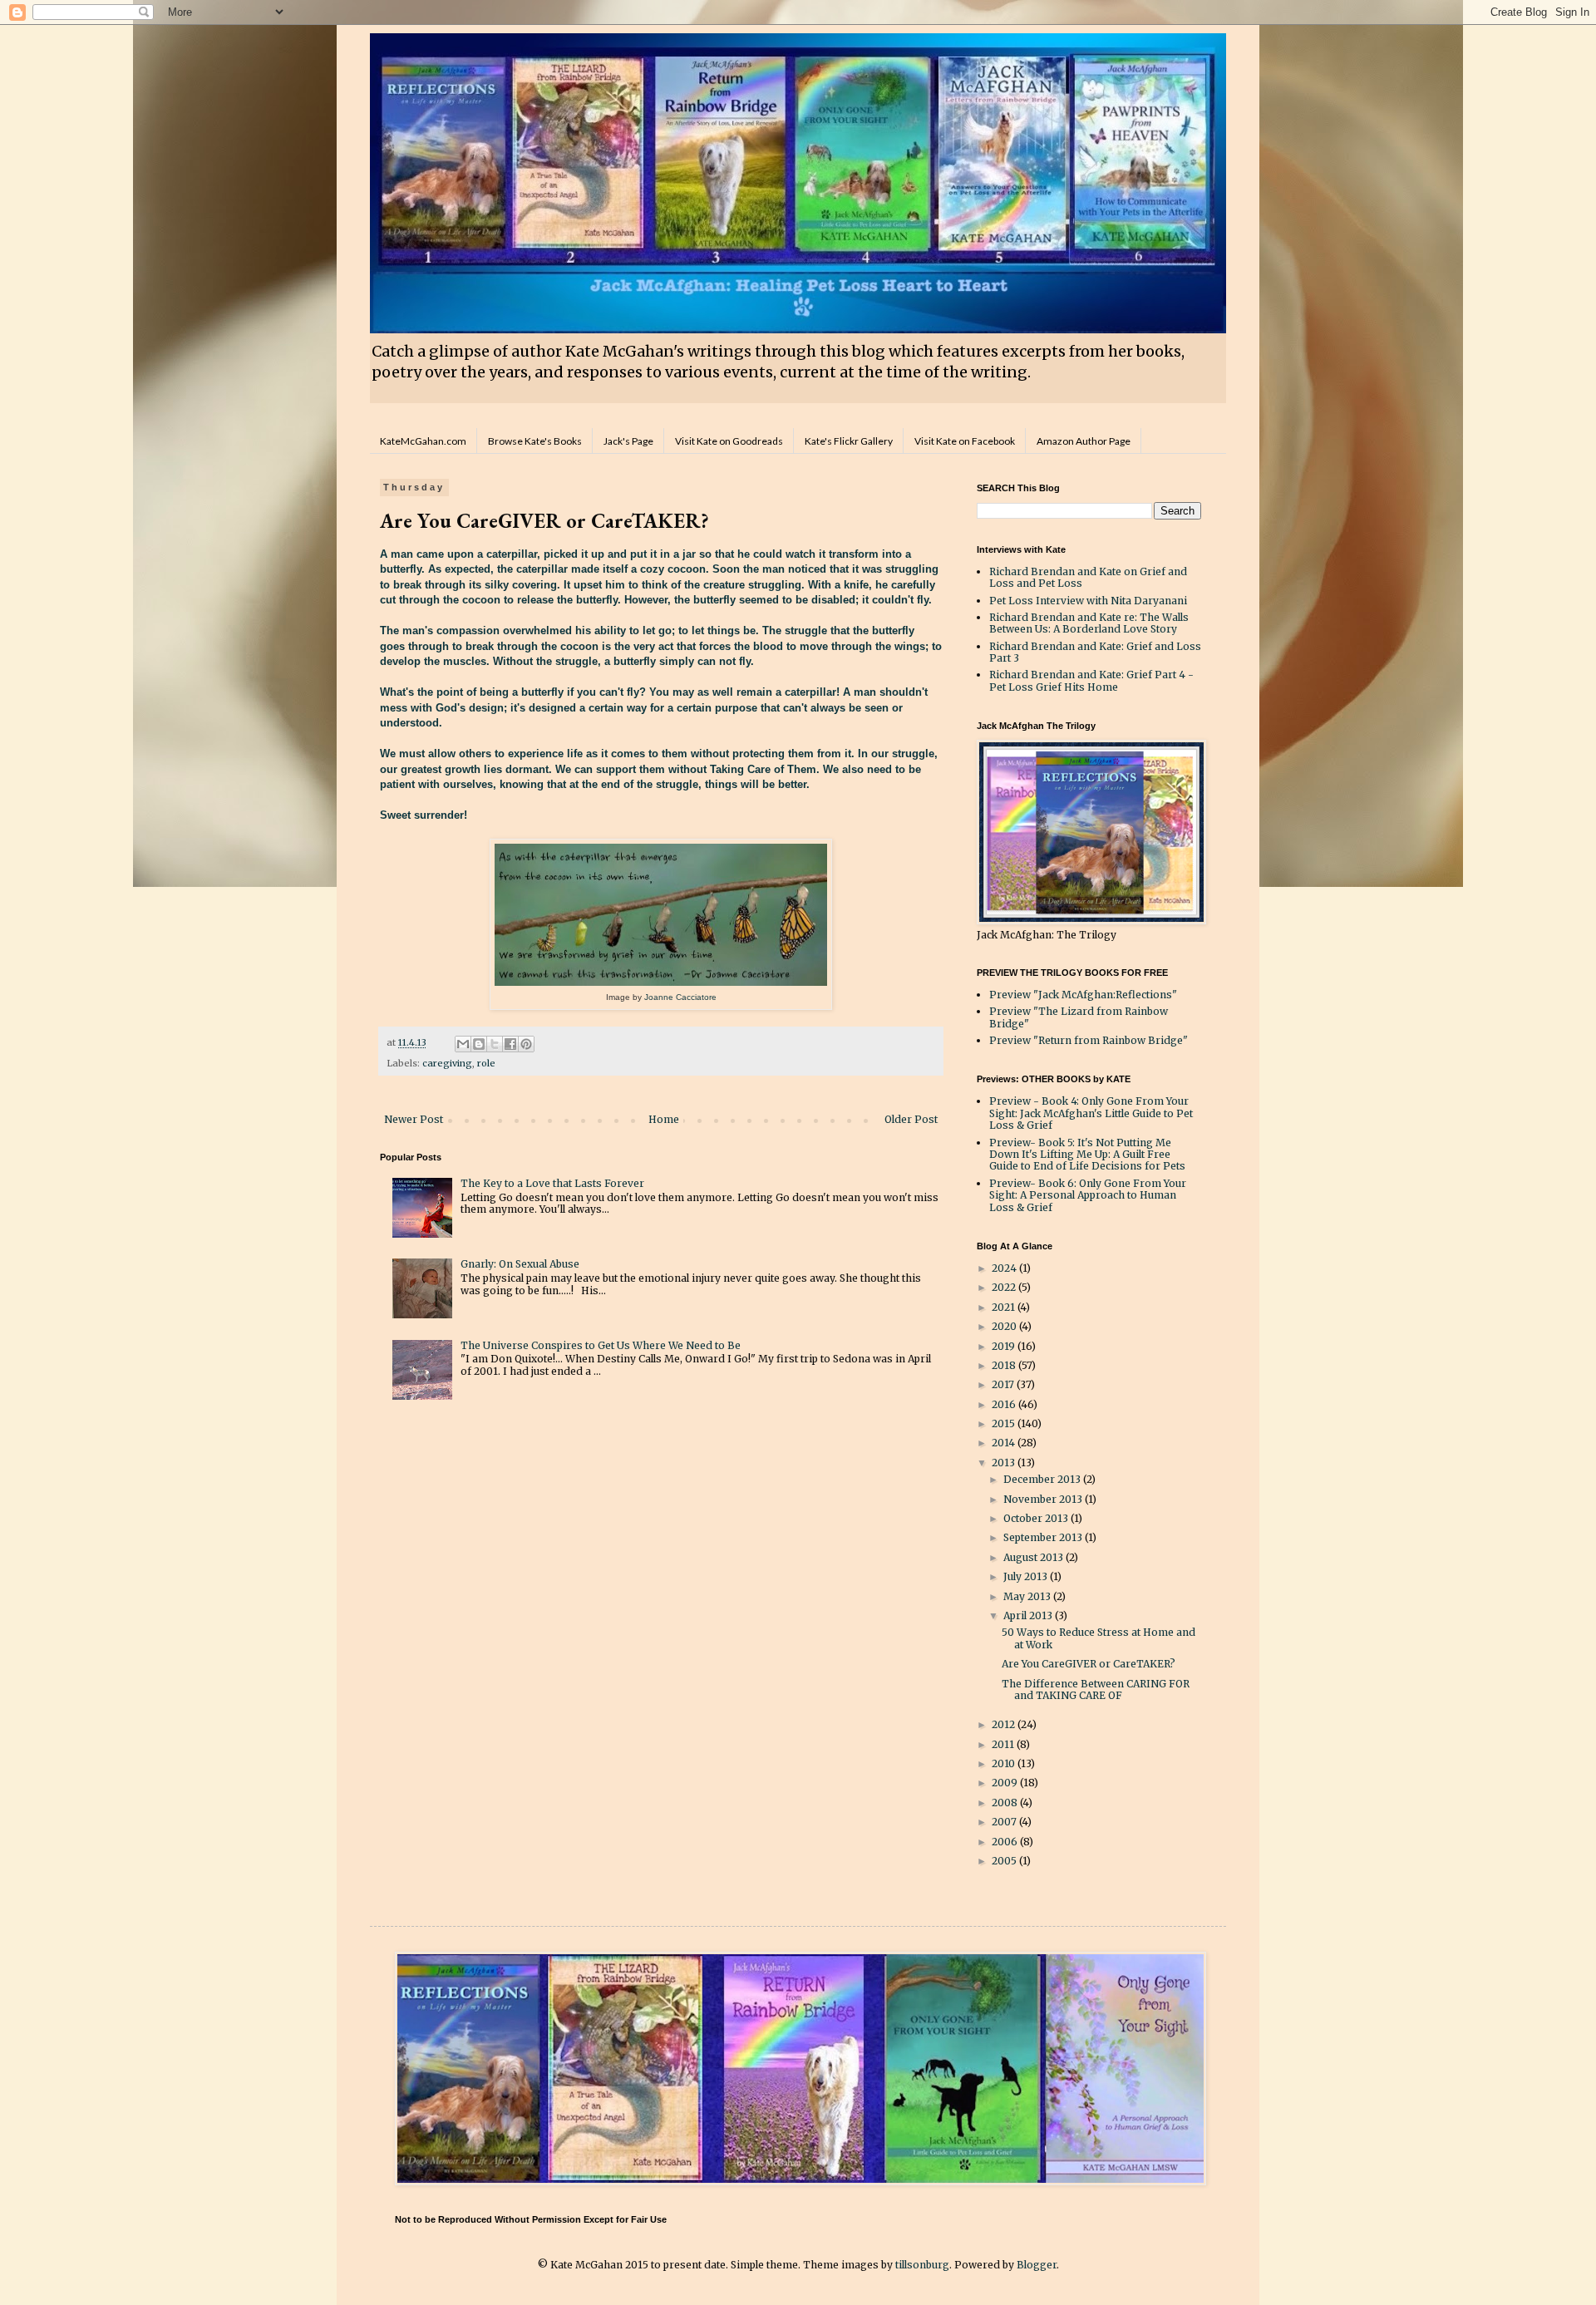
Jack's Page (628, 441)
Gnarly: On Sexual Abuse (520, 1264)
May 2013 (1028, 1596)
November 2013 (1044, 1499)
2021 (1005, 1307)
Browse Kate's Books (535, 441)
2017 (1004, 1384)
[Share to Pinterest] (526, 1044)
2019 (1005, 1346)
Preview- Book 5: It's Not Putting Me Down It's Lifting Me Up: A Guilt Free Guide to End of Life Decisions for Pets (1087, 1155)
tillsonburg (922, 2265)
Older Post (911, 1119)
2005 (1005, 1861)
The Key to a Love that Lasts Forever (552, 1183)
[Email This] (463, 1044)
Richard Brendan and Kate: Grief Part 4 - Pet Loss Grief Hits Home (1091, 680)
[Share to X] (495, 1044)
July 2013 (1027, 1576)
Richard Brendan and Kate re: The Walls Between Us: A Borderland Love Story (1089, 623)
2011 (1004, 1744)
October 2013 (1037, 1518)
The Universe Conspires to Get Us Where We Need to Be (601, 1345)
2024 (1005, 1268)
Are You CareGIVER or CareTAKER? (1089, 1664)
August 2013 (1034, 1557)
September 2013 (1044, 1537)
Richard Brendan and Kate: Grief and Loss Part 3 (1095, 652)
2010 (1005, 1763)
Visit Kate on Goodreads (729, 441)
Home (664, 1119)
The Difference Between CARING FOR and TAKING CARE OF (1096, 1689)
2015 (1005, 1423)
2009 (1006, 1783)
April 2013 (1029, 1615)
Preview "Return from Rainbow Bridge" (1089, 1040)
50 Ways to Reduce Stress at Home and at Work (1098, 1638)
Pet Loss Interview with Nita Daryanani (1088, 601)
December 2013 (1043, 1479)
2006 (1006, 1842)
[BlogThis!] (479, 1044)
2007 (1005, 1822)
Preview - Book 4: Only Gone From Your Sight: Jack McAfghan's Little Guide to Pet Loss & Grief (1091, 1113)
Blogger (1037, 2265)
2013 (1005, 1463)
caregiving (447, 1063)
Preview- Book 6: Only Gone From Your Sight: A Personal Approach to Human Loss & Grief (1088, 1195)
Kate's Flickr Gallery (849, 441)
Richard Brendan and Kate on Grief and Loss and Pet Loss (1088, 577)
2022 (1005, 1287)
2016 (1005, 1404)
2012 (1005, 1724)
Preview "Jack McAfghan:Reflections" (1083, 995)
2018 (1005, 1365)
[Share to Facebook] (510, 1044)
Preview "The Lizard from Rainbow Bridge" (1079, 1017)
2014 (1005, 1443)
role (486, 1063)
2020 (1005, 1326)
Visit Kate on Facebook (965, 441)
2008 (1006, 1803)
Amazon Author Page (1084, 441)
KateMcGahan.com (423, 441)
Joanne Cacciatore (679, 997)
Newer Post (414, 1119)
